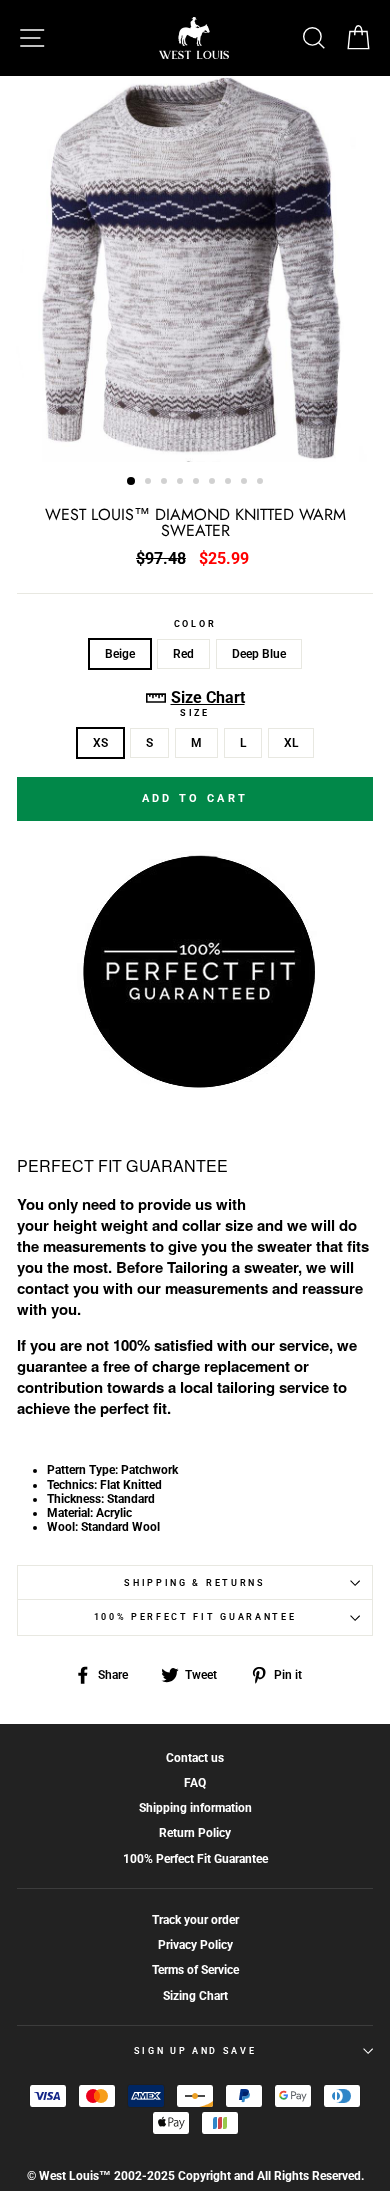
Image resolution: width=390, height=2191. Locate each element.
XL (291, 743)
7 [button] (230, 483)
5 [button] (198, 483)
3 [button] (166, 483)
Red (183, 654)
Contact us (195, 1758)
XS (100, 743)
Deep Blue (259, 654)
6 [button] (214, 483)
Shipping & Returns (194, 1583)
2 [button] (150, 483)
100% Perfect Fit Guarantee (195, 1617)
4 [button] (182, 483)
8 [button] (246, 483)
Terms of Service (195, 1970)
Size (195, 713)
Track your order (195, 1920)
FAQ (195, 1783)
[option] (195, 269)
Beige (120, 654)
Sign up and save (195, 2051)
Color (195, 624)
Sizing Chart (195, 1996)
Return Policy (195, 1833)
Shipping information (195, 1808)
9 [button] (262, 483)
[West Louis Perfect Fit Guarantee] (195, 1083)
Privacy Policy (195, 1945)
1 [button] (132, 482)
